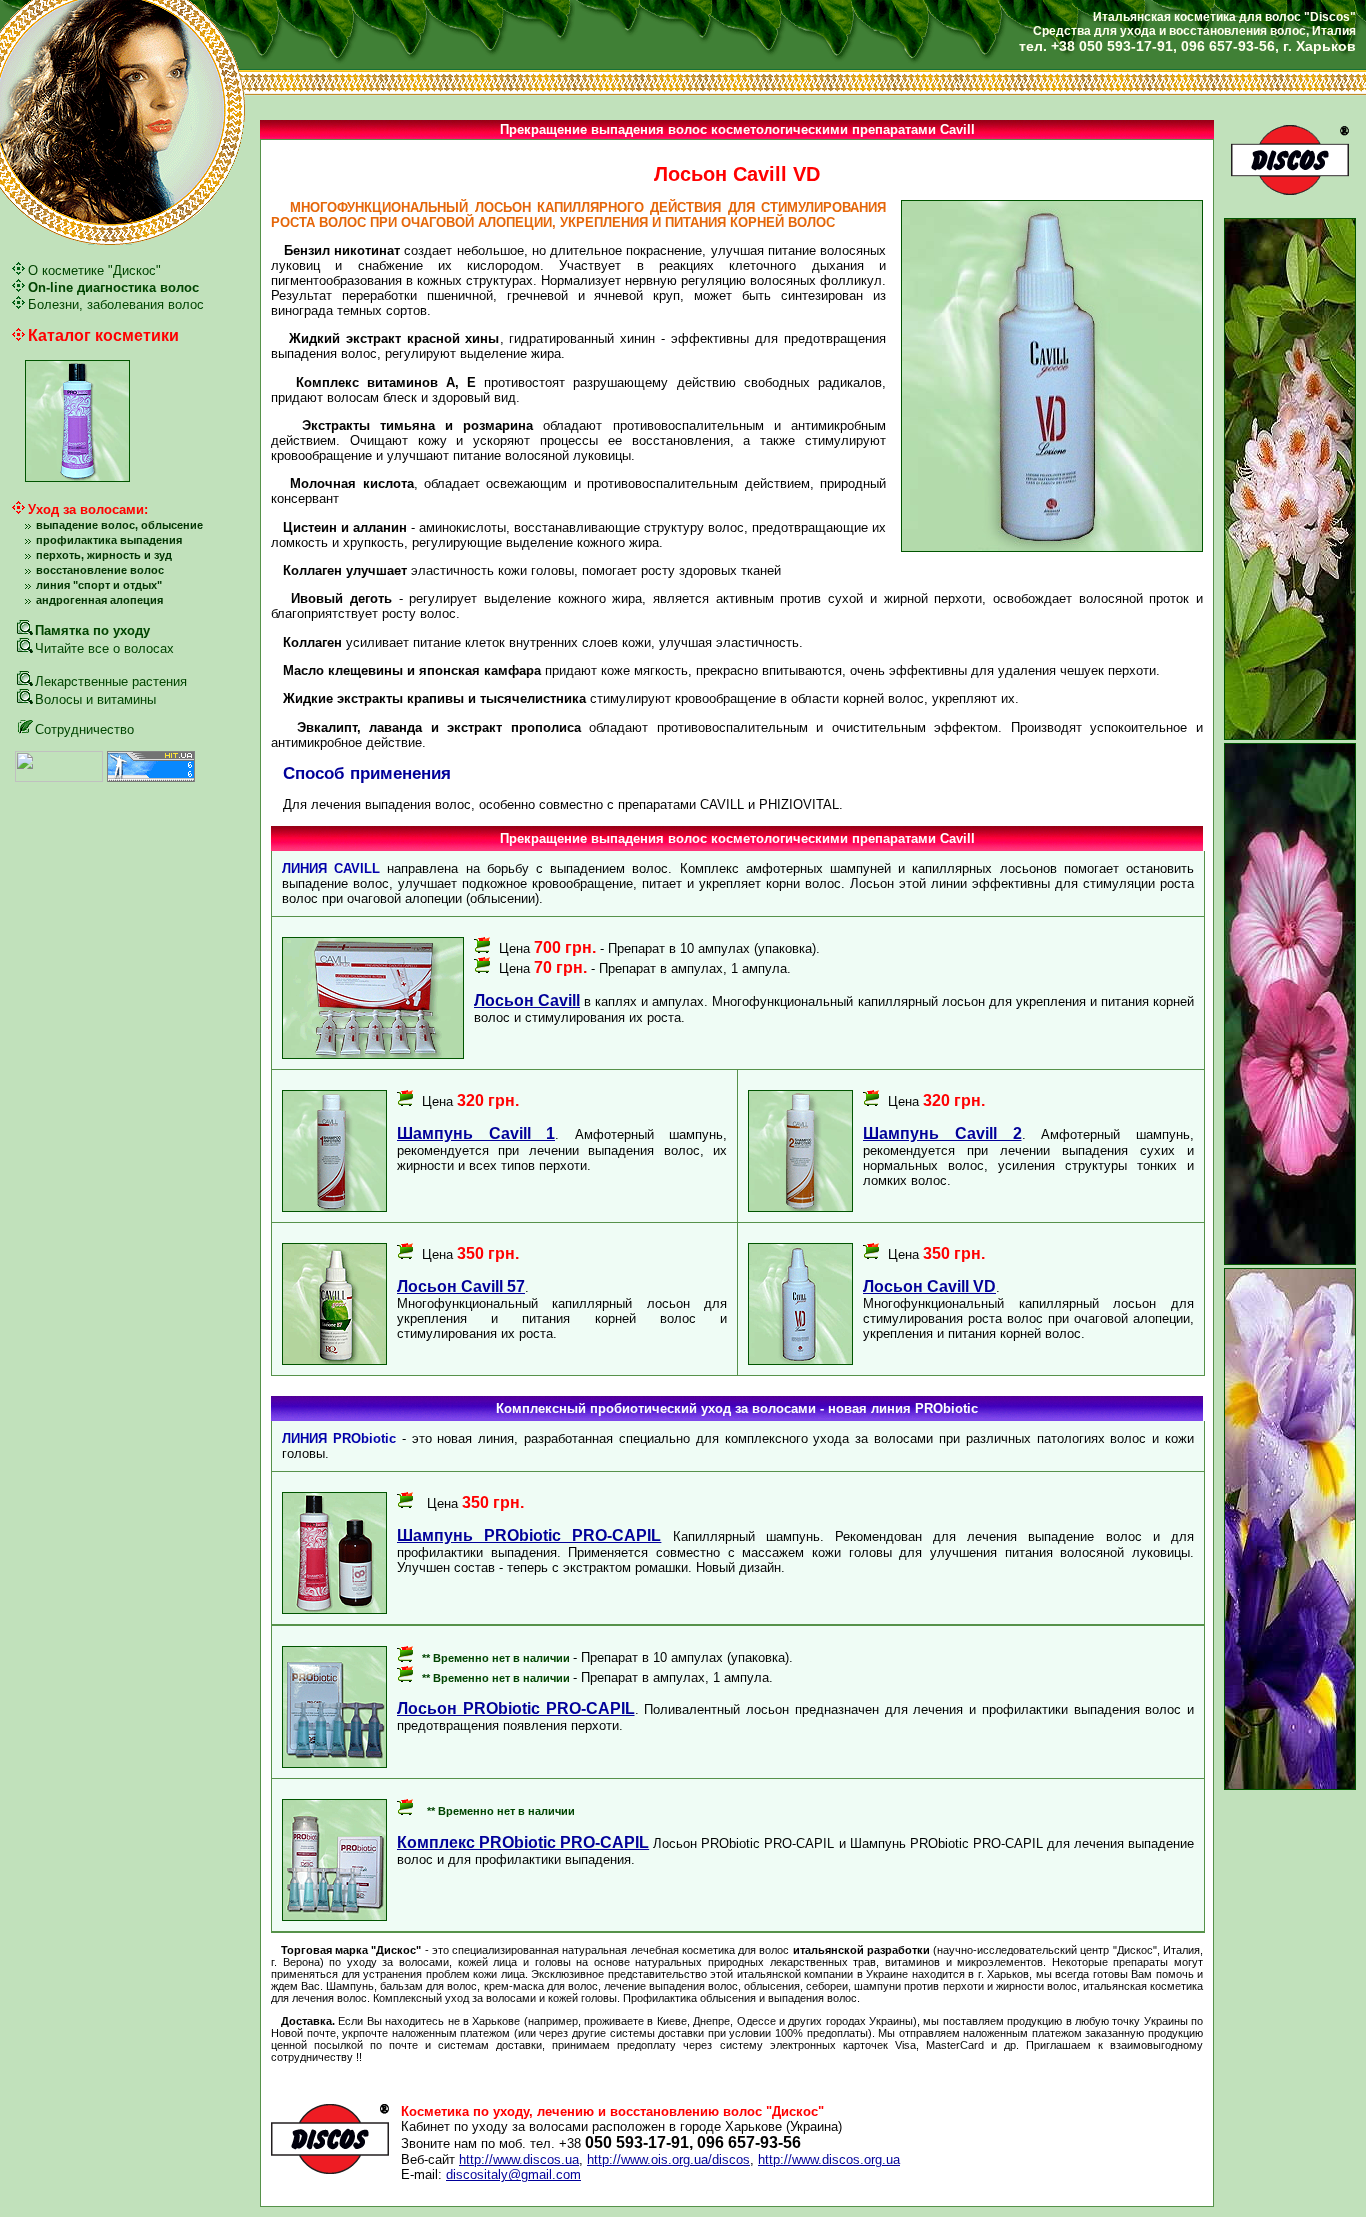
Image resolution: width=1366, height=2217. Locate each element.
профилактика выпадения (109, 540)
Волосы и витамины (95, 699)
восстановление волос (100, 570)
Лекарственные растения (111, 681)
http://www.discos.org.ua (829, 2159)
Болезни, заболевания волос (116, 304)
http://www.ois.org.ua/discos (668, 2159)
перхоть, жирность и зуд (104, 555)
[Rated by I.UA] (59, 777)
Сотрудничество (84, 729)
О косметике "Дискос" (94, 270)
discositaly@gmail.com (513, 2174)
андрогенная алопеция (99, 600)
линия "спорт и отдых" (99, 585)
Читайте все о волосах (104, 648)
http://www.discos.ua (519, 2159)
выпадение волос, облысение (119, 525)
